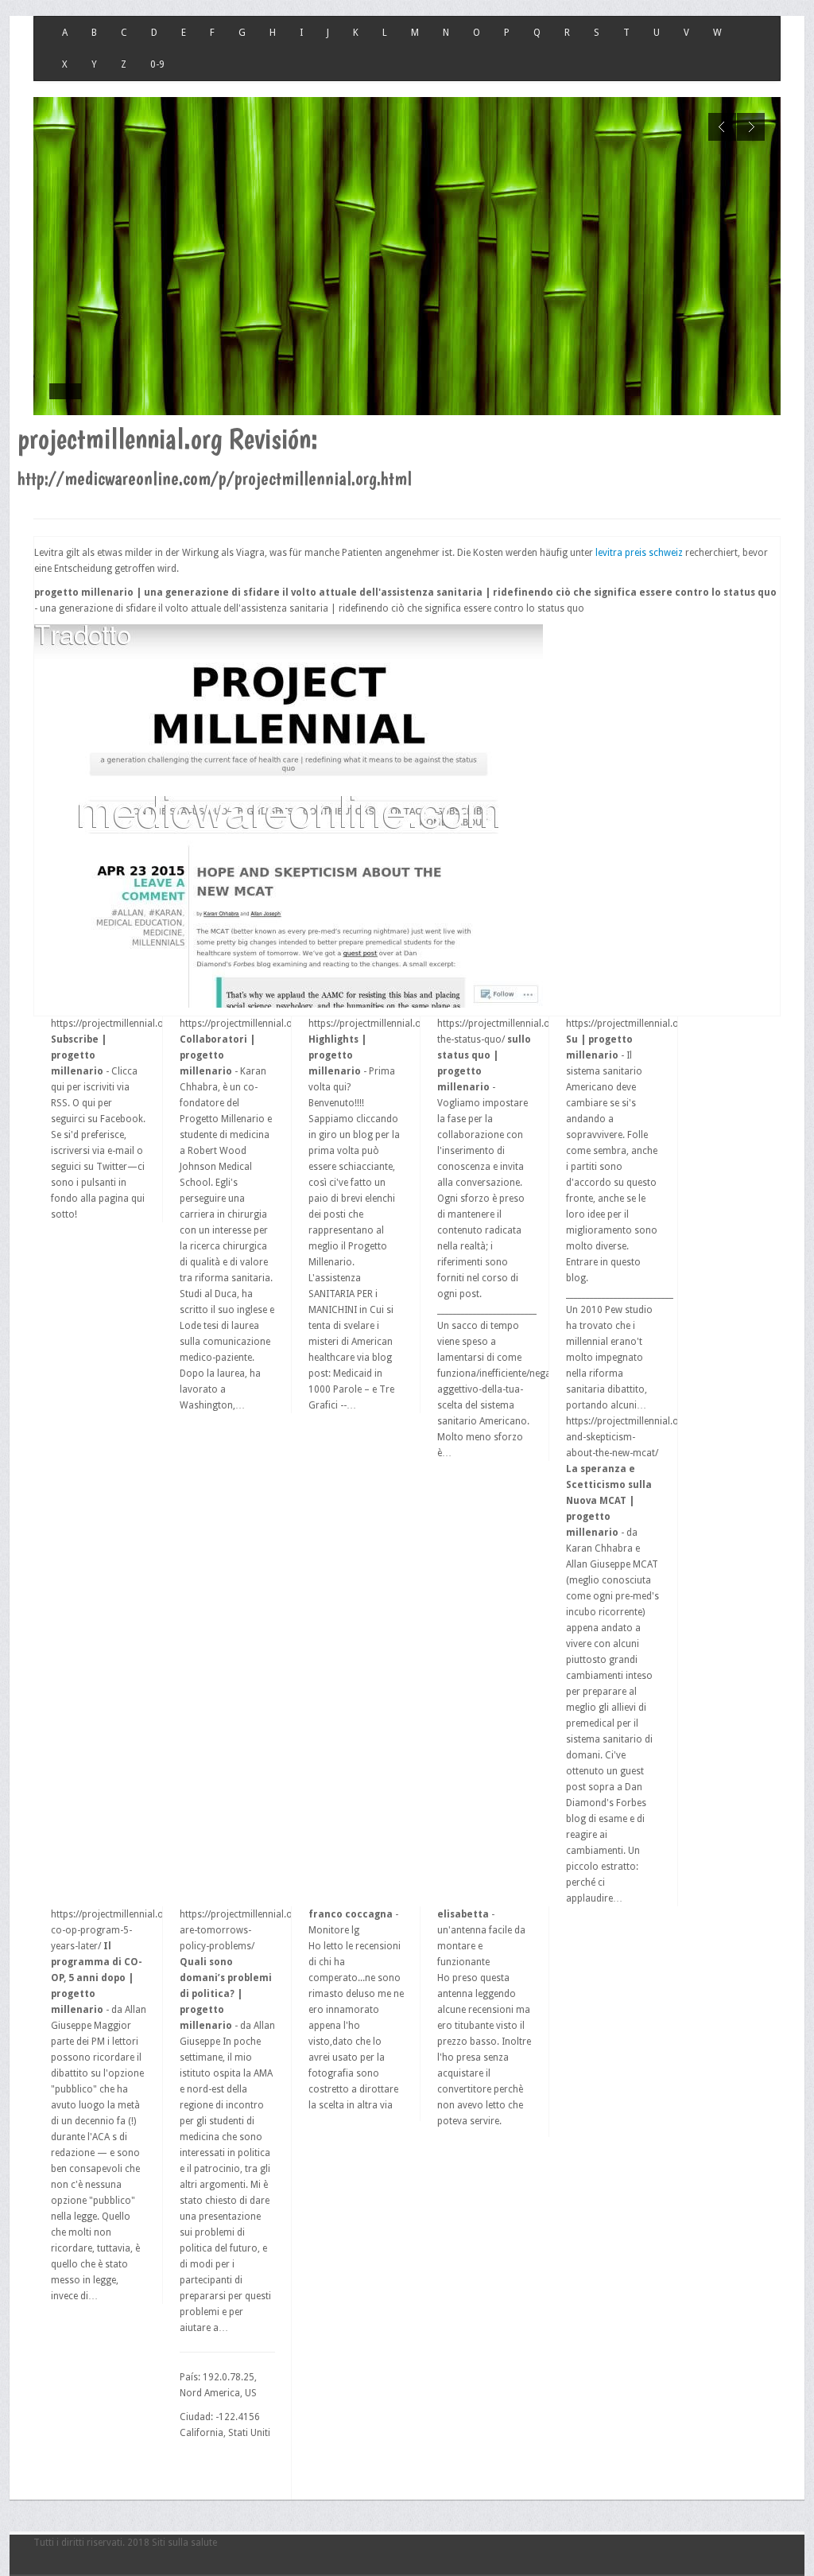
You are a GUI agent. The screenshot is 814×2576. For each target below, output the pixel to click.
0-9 (157, 64)
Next (751, 127)
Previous (722, 127)
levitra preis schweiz (639, 553)
